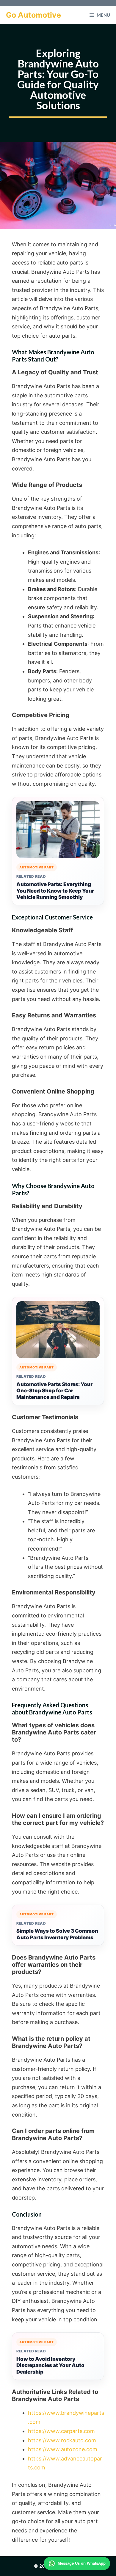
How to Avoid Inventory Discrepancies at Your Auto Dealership (50, 2366)
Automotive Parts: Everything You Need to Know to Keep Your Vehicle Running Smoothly (55, 891)
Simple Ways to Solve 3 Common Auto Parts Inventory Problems (57, 1934)
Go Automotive (33, 15)
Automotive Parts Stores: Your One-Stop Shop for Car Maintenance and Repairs (54, 1391)
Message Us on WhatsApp (82, 2563)
